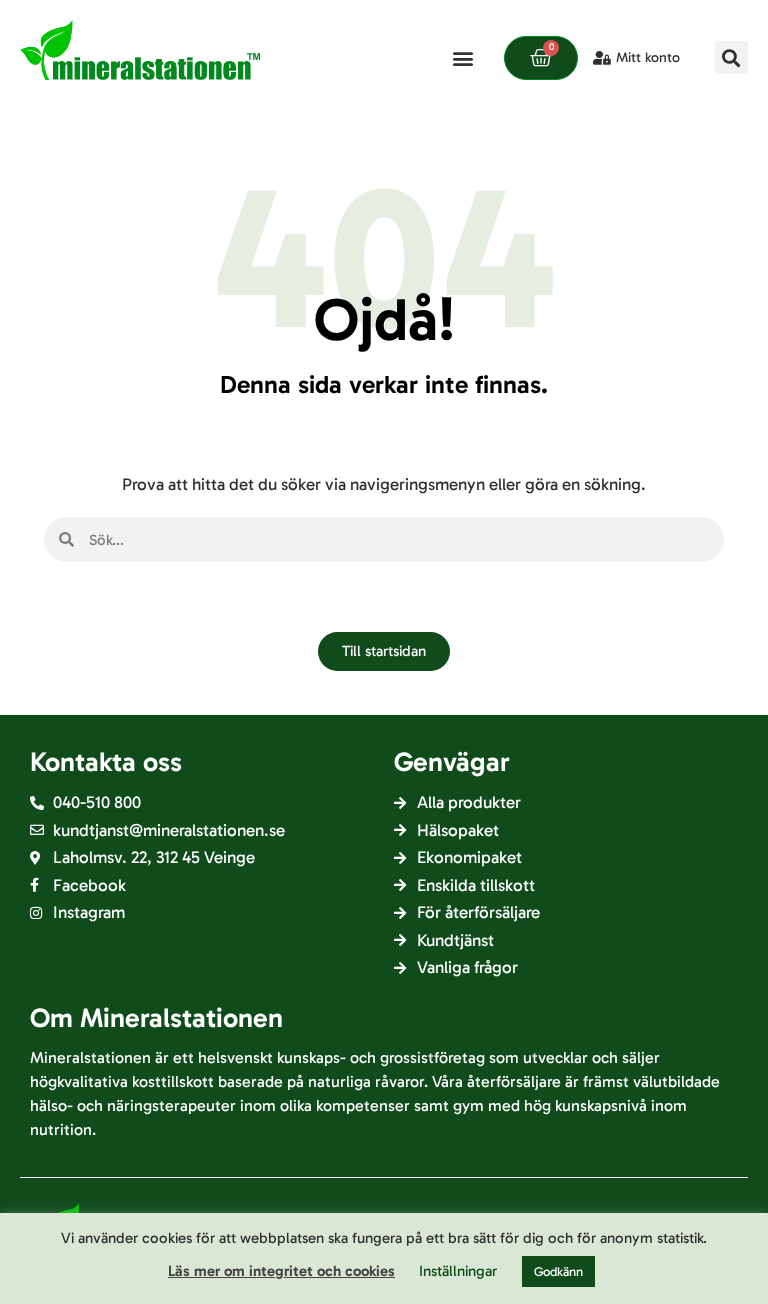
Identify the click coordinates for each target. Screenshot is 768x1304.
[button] (462, 57)
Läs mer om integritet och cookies (281, 1271)
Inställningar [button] (458, 1271)
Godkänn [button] (558, 1271)
